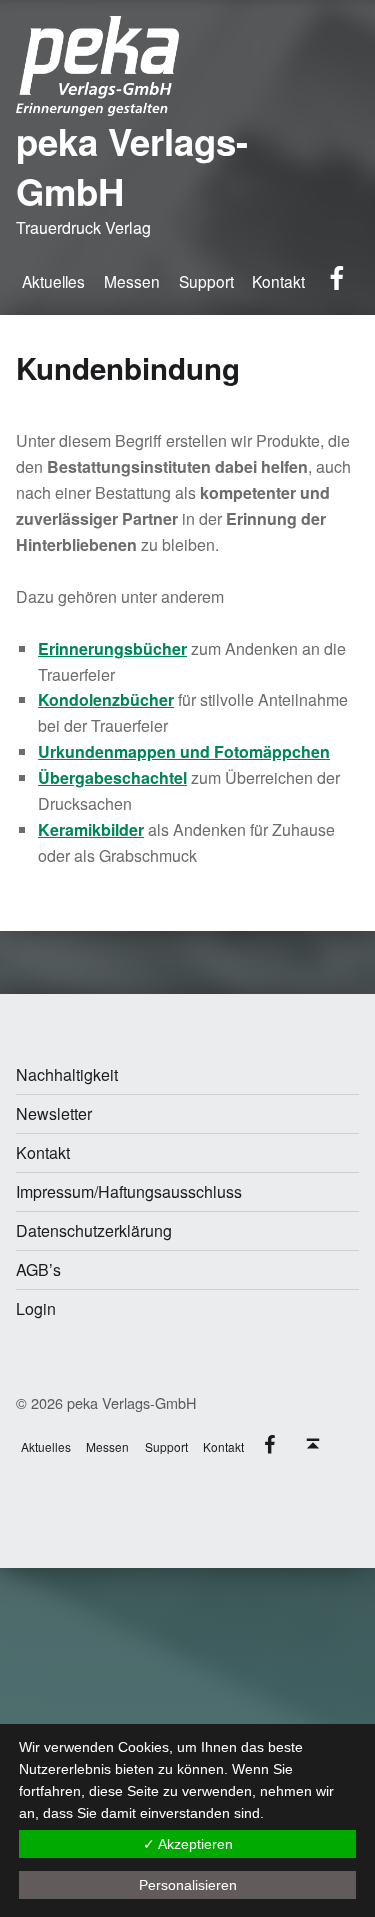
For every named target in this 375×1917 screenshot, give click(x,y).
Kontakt (43, 1152)
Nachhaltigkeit (67, 1074)
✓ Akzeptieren (188, 1844)
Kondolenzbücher (106, 699)
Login (36, 1308)
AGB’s (38, 1269)
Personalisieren (188, 1885)
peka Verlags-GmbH (132, 166)
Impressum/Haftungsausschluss (129, 1191)
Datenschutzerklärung (94, 1230)
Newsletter (54, 1113)
